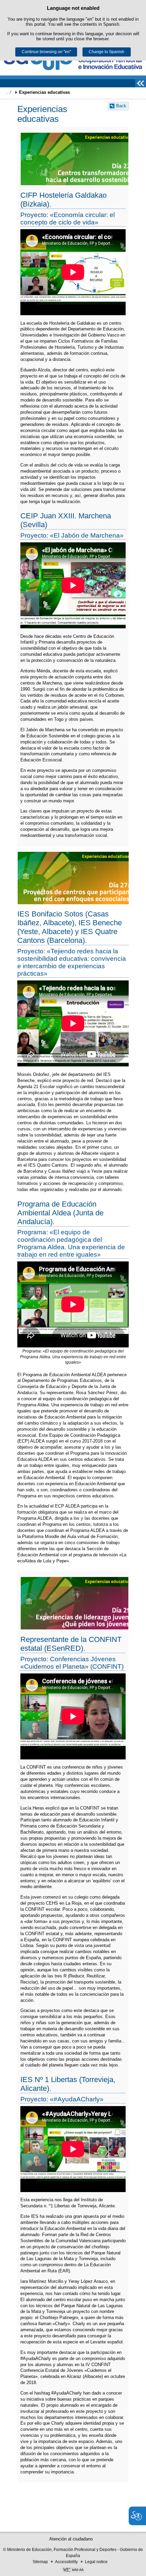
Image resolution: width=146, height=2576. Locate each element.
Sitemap (40, 2562)
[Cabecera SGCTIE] (73, 62)
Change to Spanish (106, 52)
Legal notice (96, 2562)
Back (121, 106)
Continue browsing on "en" (46, 52)
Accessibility (66, 2562)
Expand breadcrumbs (8, 92)
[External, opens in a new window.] (73, 2571)
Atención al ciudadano (71, 2539)
